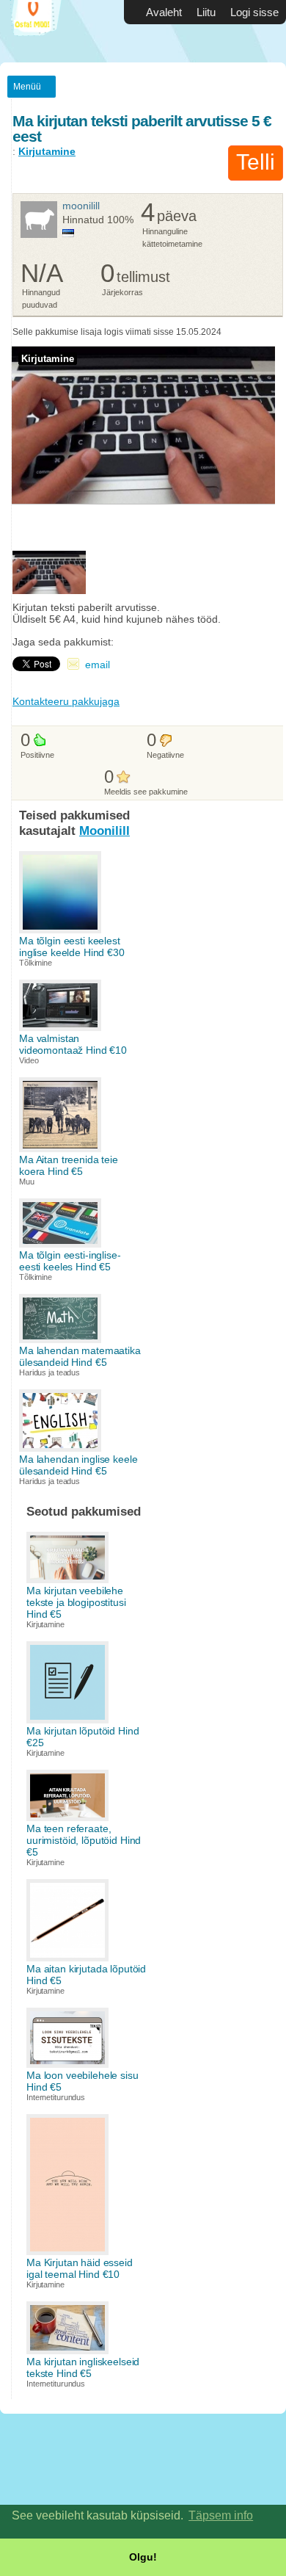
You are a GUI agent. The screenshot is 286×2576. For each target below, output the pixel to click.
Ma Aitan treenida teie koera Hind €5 (69, 1165)
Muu (27, 1182)
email (98, 665)
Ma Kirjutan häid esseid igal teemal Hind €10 (80, 2268)
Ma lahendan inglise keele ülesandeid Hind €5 (78, 1465)
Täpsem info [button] (221, 2515)
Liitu (206, 12)
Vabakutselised (44, 31)
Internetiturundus (56, 2097)
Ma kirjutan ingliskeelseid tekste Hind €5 (83, 2367)
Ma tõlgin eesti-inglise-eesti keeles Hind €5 (70, 1261)
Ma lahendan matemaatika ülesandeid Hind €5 (80, 1356)
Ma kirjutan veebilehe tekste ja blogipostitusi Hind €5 (76, 1602)
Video (29, 1060)
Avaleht (164, 12)
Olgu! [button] (143, 2557)
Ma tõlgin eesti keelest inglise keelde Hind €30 (72, 947)
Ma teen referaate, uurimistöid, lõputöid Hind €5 (84, 1840)
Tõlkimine (36, 963)
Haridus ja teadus (49, 1372)
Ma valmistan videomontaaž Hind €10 (73, 1044)
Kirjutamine (47, 151)
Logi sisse (254, 12)
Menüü (27, 87)
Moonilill (81, 206)
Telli (256, 162)
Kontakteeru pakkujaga (66, 701)
